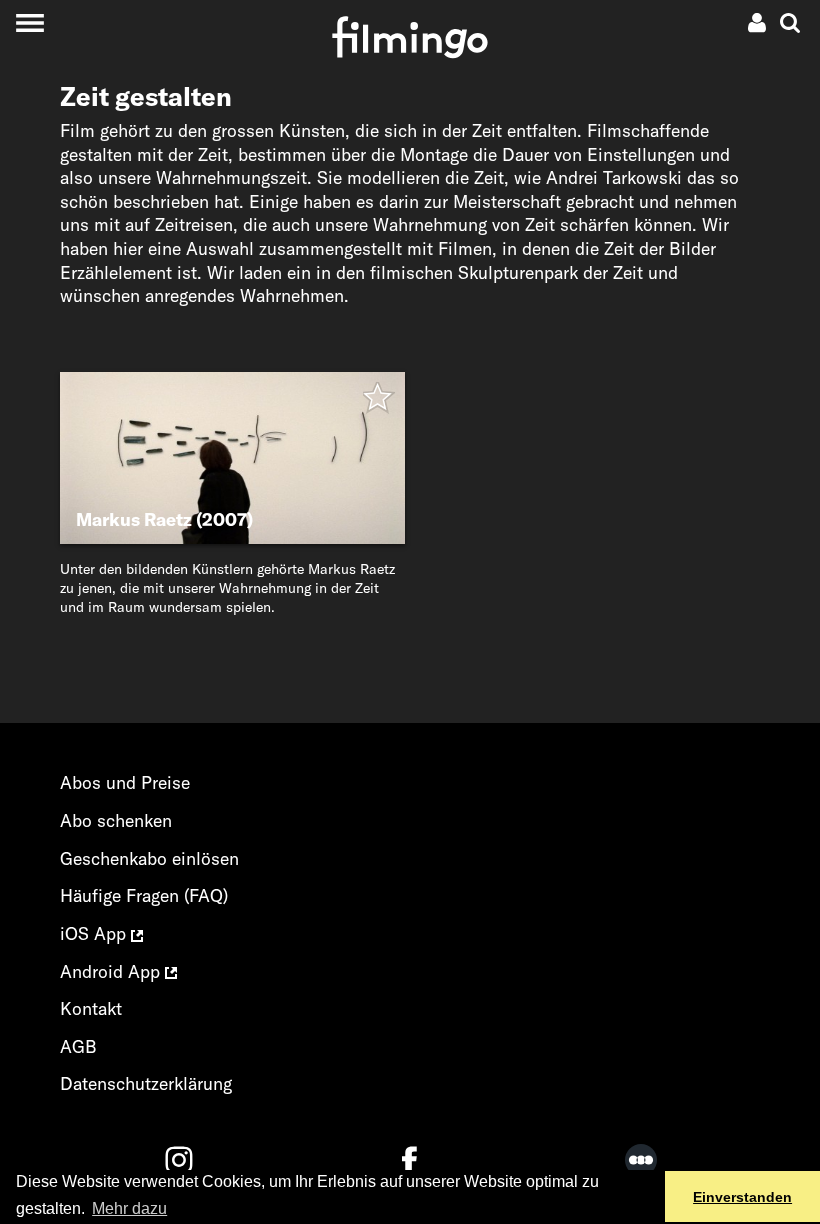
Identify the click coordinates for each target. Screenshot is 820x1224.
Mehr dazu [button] (129, 1208)
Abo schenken (116, 820)
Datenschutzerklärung (146, 1083)
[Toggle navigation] (29, 22)
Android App (112, 971)
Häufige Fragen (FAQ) (144, 895)
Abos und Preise (125, 782)
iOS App (95, 933)
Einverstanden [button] (742, 1197)
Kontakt (91, 1008)
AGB (78, 1046)
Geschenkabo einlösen (149, 858)
